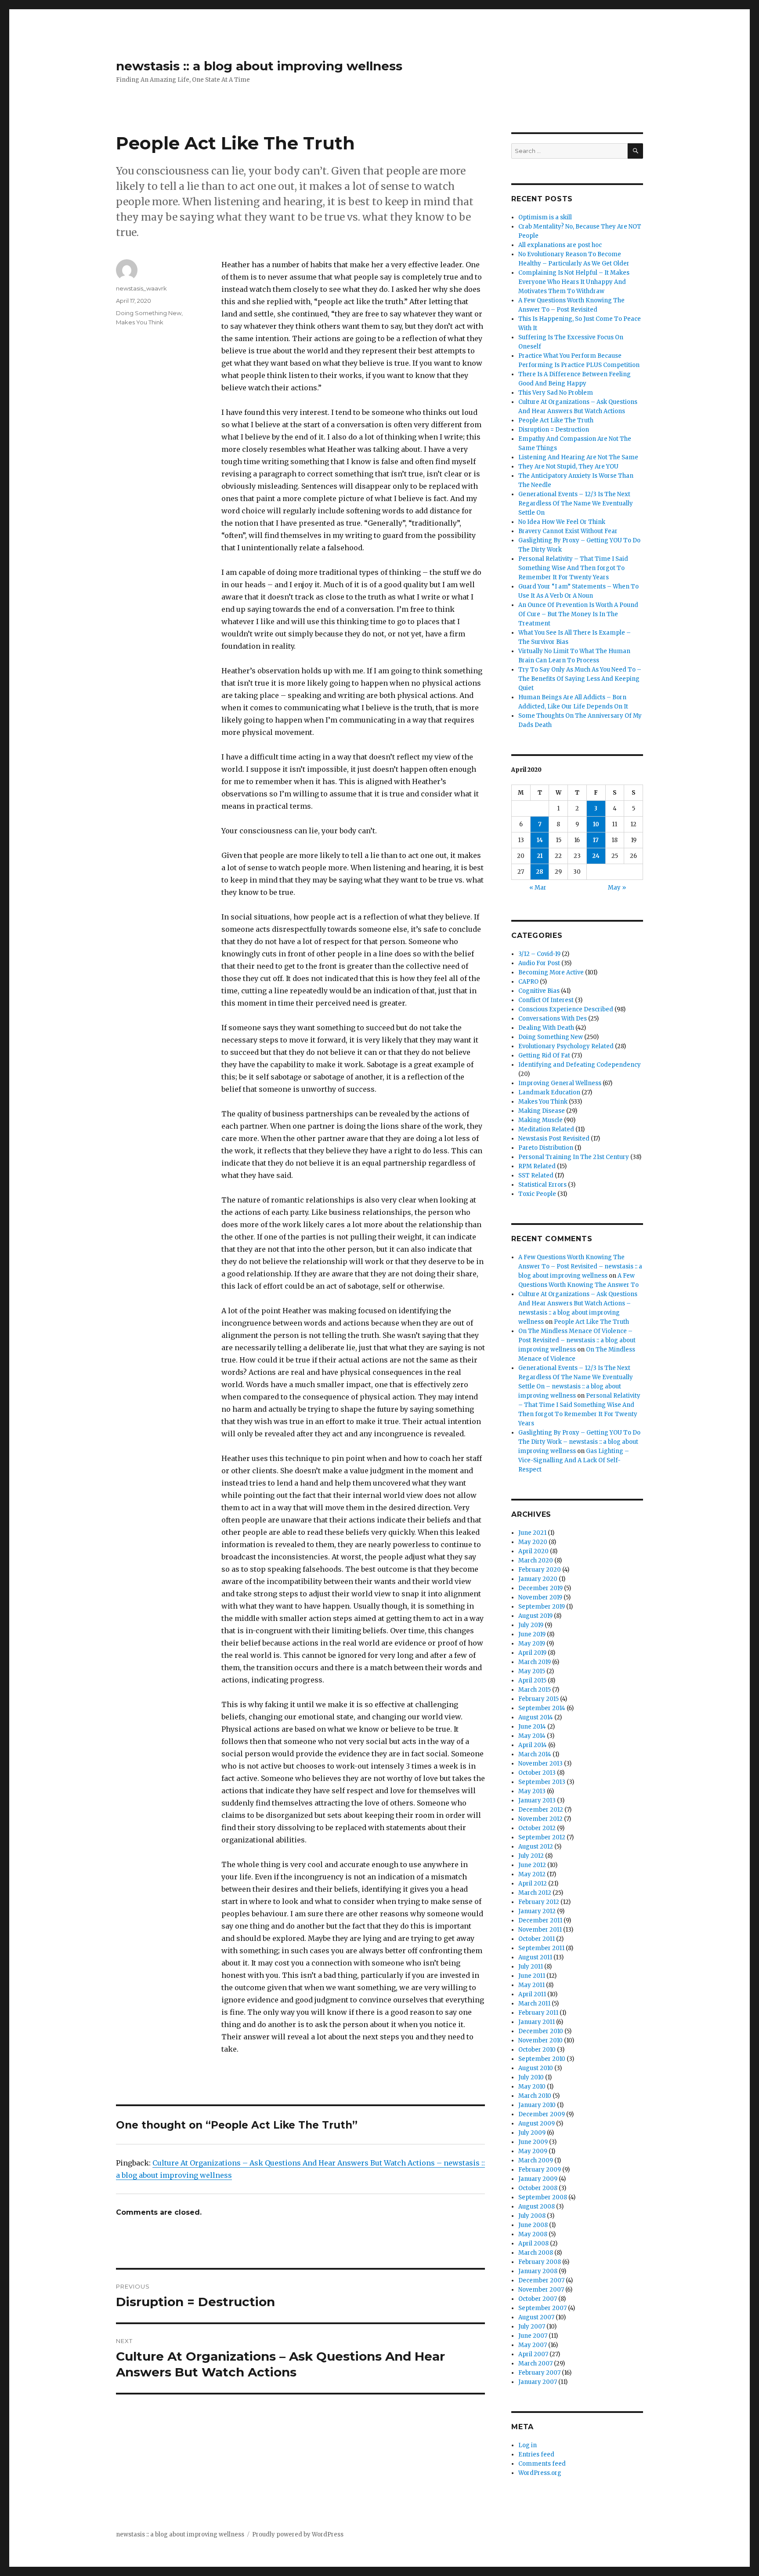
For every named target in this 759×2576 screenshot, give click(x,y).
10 (596, 824)
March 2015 (535, 1690)
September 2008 (543, 2197)
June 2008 (533, 2225)
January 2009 (538, 2179)
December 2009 (542, 2114)
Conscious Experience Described (566, 1009)
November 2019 (540, 1597)
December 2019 (540, 1588)
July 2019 (531, 1625)
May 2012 (532, 1874)
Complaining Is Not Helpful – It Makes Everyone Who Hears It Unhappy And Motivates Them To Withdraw (574, 282)
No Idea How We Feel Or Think (562, 522)
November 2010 (540, 2040)
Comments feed (542, 2464)
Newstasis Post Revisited (554, 1139)
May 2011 (531, 1985)
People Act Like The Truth (556, 420)
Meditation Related (546, 1129)
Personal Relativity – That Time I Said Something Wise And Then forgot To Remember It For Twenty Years (573, 568)
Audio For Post (539, 963)
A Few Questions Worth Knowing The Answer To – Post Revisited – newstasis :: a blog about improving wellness (580, 1266)
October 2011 (537, 1939)
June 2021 (532, 1533)
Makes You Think (140, 322)
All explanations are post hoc (560, 245)
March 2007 (535, 2363)
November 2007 (541, 2290)
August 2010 (536, 2068)
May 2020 (533, 1542)
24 (596, 856)
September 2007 (542, 2308)
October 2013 (537, 1773)
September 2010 (542, 2059)
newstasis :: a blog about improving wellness (259, 66)
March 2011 (534, 2004)
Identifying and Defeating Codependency (580, 1065)
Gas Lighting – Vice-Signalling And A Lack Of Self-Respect (574, 1460)
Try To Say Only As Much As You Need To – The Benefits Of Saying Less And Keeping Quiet (580, 679)
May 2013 (532, 1791)
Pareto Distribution (546, 1148)
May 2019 (532, 1644)
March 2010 (535, 2096)
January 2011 (537, 2022)
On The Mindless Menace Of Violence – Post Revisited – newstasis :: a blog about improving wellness (577, 1340)
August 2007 (536, 2317)
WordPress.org (540, 2473)
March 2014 (535, 1754)
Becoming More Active (551, 972)
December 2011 (540, 1920)
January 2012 (537, 1911)
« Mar (538, 888)
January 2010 (537, 2105)
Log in (528, 2445)
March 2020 (536, 1560)
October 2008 (538, 2188)
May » (617, 888)
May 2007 (533, 2345)
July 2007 (532, 2327)
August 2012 (536, 1847)
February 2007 (539, 2373)
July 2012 (531, 1856)
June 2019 (532, 1634)
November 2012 (540, 1819)
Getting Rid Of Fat (544, 1055)
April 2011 (532, 1994)
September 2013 (542, 1782)
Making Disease (542, 1111)
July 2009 (532, 2133)
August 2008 (537, 2207)
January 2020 (538, 1579)
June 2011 (532, 1976)
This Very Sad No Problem (556, 393)
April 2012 (533, 1884)
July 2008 (532, 2216)
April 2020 (533, 1551)
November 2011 (540, 1930)
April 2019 (532, 1653)
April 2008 (533, 2244)
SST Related (536, 1175)
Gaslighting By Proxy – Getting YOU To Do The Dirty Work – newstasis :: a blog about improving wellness (579, 1442)
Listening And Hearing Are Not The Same (578, 457)
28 (540, 872)
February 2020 (540, 1570)
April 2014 (533, 1745)
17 (596, 840)
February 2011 (538, 2013)
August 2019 (535, 1616)
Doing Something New (149, 313)
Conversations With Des (553, 1019)
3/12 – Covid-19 (539, 954)
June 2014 (532, 1727)
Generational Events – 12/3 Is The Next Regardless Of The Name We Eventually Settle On (576, 503)
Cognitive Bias (539, 991)
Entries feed (536, 2454)
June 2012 (532, 1865)
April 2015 (532, 1680)
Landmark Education (549, 1092)
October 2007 (538, 2299)
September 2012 (542, 1837)
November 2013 (540, 1764)
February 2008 (540, 2262)
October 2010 (537, 2050)
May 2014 (532, 1736)
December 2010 (541, 2031)
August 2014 (536, 1717)
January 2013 (537, 1800)
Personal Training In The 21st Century (574, 1157)
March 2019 (535, 1662)
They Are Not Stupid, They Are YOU (568, 467)
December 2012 (541, 1810)
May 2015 (532, 1671)
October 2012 (537, 1828)
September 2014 (542, 1708)
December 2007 (541, 2280)
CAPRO (528, 982)
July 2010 (531, 2077)
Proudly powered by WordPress (298, 2534)
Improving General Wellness (560, 1083)
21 (540, 856)
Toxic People (537, 1194)
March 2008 (536, 2253)
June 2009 (533, 2142)
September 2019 (542, 1607)
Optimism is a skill (545, 217)
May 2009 (533, 2151)
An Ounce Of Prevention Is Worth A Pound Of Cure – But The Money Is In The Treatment (578, 614)
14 (540, 840)
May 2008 (533, 2234)
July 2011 (531, 1967)
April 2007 (533, 2354)
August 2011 (535, 1957)
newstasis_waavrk (141, 288)
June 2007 (533, 2336)
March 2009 (536, 2160)
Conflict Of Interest (546, 1000)
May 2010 (532, 2087)
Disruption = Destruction (554, 430)
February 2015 (539, 1699)
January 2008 (538, 2271)
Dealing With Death (546, 1028)
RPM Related (537, 1166)
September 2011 (541, 1948)
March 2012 (535, 1893)
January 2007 (538, 2382)
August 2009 (537, 2124)
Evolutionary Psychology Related (566, 1046)
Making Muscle (540, 1120)
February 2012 (539, 1902)
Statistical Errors (542, 1185)
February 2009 (540, 2170)
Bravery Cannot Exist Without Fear (568, 531)
